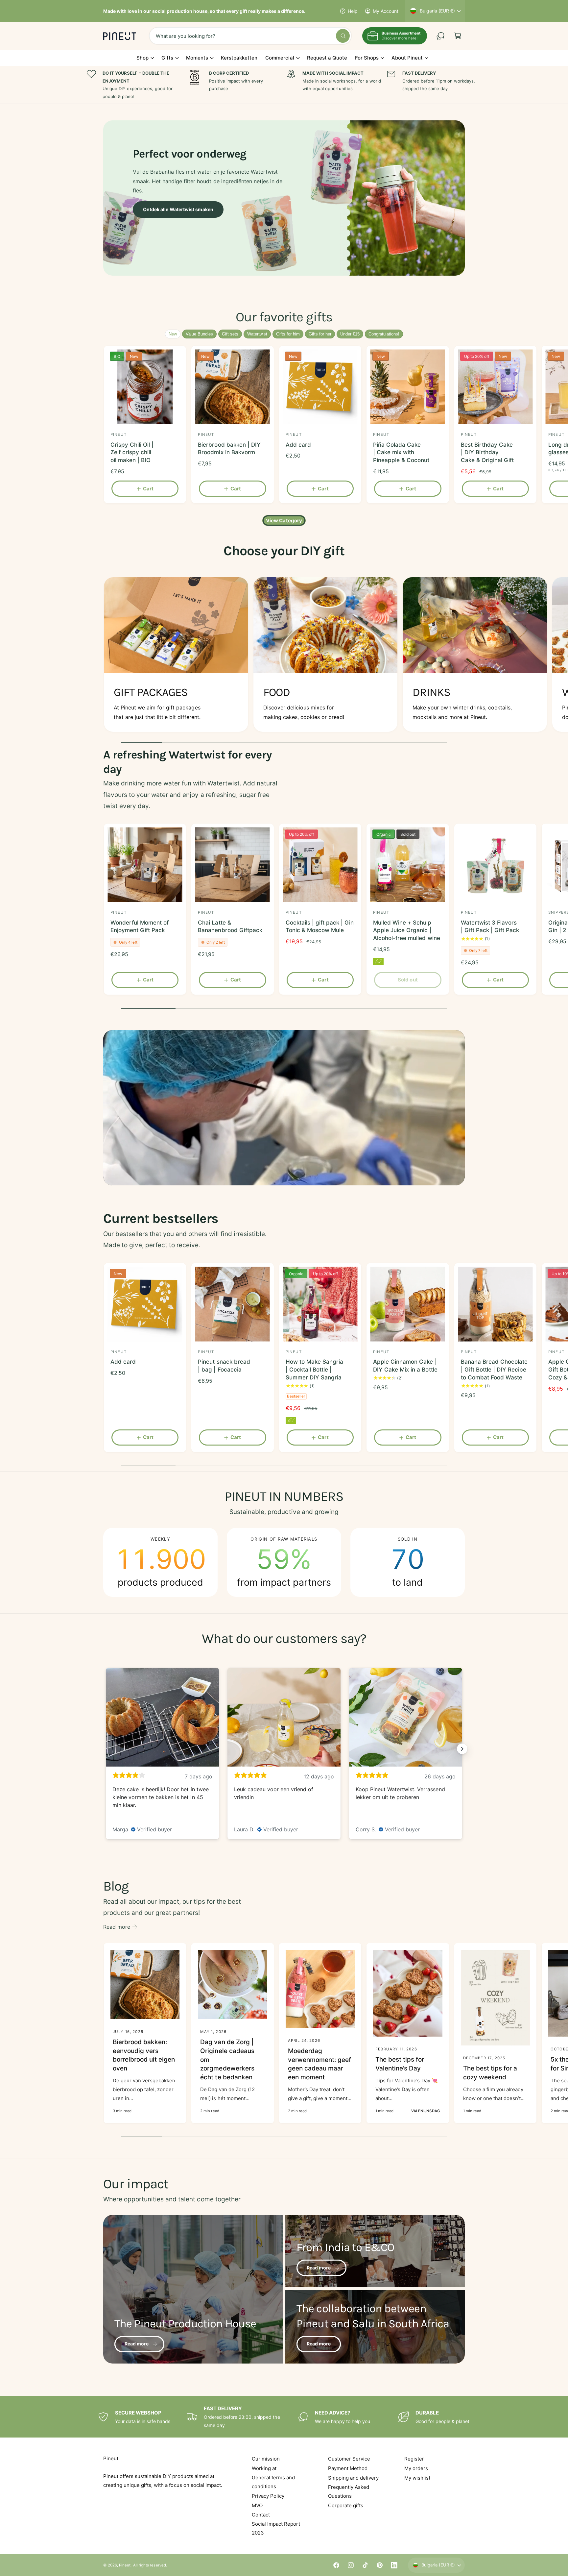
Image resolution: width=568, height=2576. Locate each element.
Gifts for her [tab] (320, 334)
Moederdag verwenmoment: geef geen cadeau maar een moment (319, 2064)
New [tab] (173, 334)
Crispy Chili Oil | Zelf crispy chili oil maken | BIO (132, 453)
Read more (117, 1927)
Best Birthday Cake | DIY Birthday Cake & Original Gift (487, 453)
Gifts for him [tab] (288, 334)
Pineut (125, 2565)
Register (414, 2459)
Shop (142, 58)
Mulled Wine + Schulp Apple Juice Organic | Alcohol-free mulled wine (406, 930)
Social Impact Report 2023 (276, 2528)
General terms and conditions (273, 2482)
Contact (261, 2515)
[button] (458, 36)
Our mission (266, 2459)
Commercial (280, 58)
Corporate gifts (346, 2505)
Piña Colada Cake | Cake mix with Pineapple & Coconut (401, 453)
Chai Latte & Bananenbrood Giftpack (230, 927)
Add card (298, 445)
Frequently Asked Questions (349, 2491)
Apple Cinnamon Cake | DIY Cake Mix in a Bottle (405, 1366)
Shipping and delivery (353, 2478)
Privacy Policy (268, 2496)
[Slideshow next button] (462, 1749)
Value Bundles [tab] (199, 334)
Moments (197, 58)
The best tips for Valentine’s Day (400, 2064)
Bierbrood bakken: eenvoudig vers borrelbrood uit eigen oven (144, 2055)
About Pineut (407, 58)
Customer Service (349, 2459)
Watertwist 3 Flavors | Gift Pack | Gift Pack (490, 927)
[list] (284, 656)
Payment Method (348, 2468)
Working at (264, 2468)
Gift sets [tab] (230, 334)
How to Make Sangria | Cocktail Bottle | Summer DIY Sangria (314, 1370)
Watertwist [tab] (257, 334)
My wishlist (417, 2478)
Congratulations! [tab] (384, 334)
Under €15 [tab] (350, 334)
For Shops (367, 58)
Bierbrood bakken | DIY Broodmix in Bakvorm (229, 449)
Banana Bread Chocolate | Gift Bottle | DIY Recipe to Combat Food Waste (494, 1370)
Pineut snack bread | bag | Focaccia (224, 1366)
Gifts (167, 58)
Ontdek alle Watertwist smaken (178, 209)
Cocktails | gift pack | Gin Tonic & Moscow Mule (320, 927)
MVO (257, 2505)
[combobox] (250, 36)
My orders (416, 2468)
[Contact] (440, 36)
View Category (284, 520)
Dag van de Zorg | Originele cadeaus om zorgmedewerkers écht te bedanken (227, 2059)
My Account (386, 11)
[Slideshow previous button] (106, 1749)
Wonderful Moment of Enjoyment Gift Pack (140, 927)
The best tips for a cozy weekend (490, 2073)
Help (353, 11)
